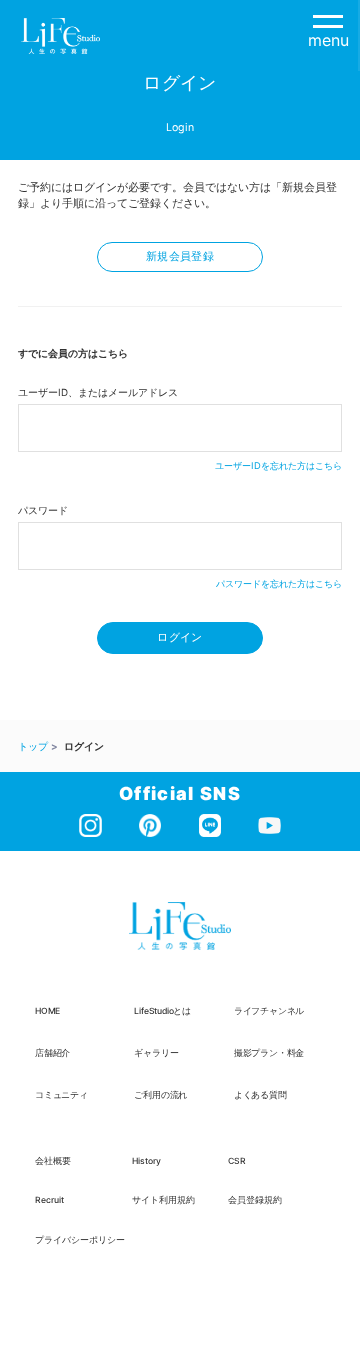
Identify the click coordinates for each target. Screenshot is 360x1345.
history (146, 1161)
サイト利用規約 (163, 1200)
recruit (49, 1200)
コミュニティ (61, 1095)
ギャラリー (156, 1053)
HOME (47, 1011)
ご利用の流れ (160, 1095)
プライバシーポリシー (80, 1240)
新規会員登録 (180, 256)
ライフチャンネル (269, 1011)
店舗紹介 (52, 1053)
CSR (237, 1161)
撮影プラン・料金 (269, 1053)
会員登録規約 (255, 1200)
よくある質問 (260, 1095)
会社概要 (53, 1161)
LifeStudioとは (162, 1011)
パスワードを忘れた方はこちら (279, 583)
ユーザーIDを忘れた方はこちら (278, 465)
